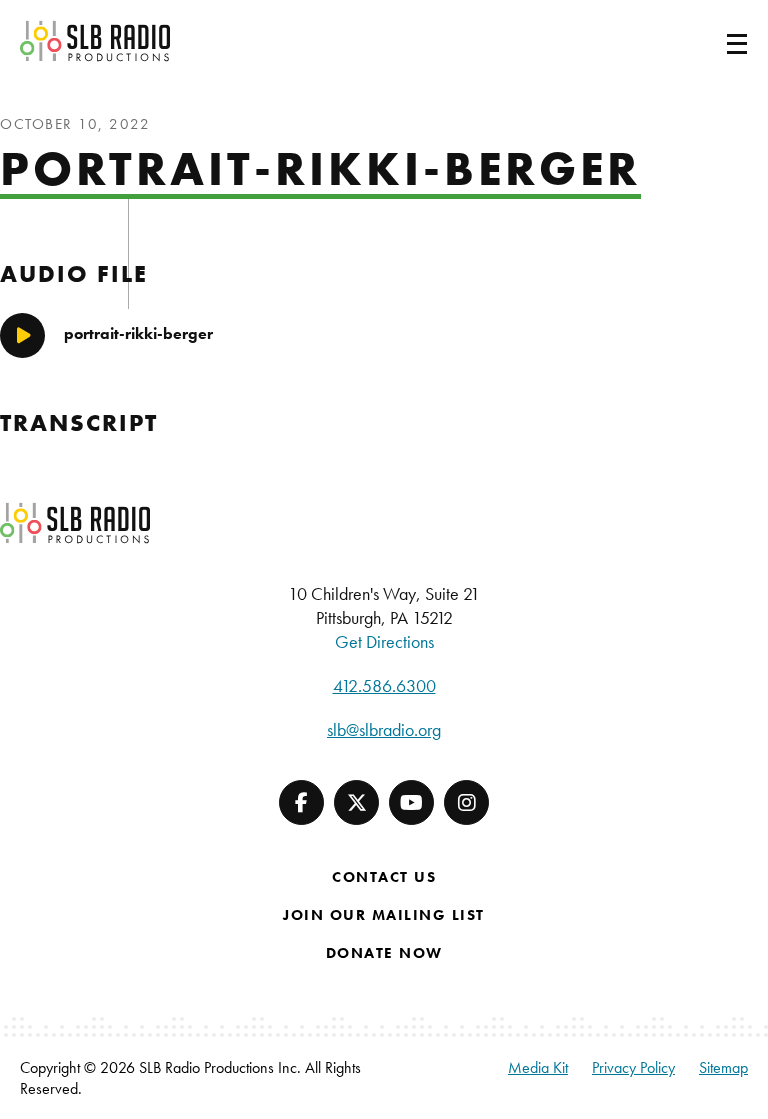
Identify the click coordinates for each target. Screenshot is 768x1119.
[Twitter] (356, 802)
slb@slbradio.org (384, 729)
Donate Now (384, 953)
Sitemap (723, 1067)
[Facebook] (301, 802)
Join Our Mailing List (384, 915)
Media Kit (538, 1067)
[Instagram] (466, 802)
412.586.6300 (384, 685)
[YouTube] (411, 802)
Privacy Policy (633, 1067)
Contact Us (384, 877)
